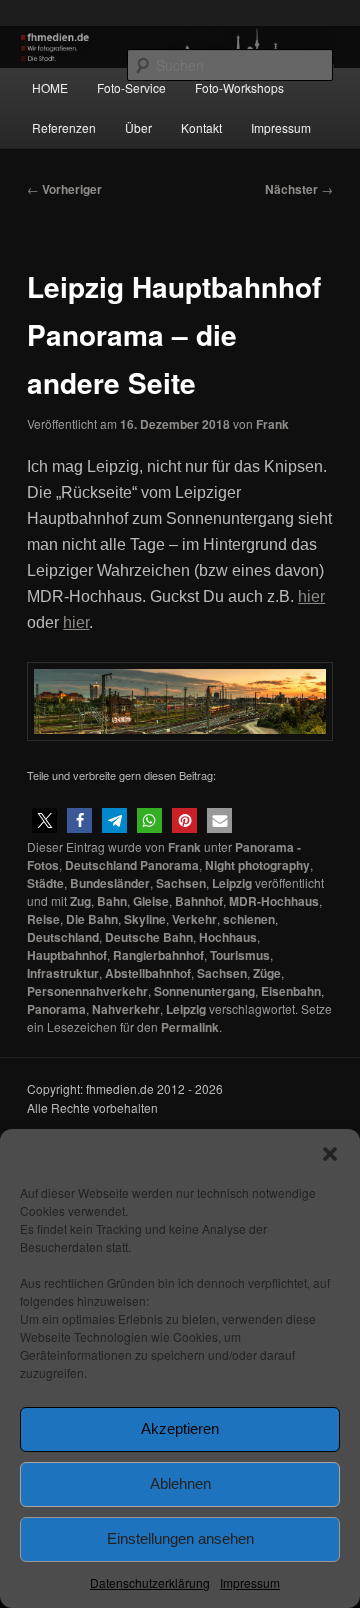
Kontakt (201, 127)
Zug (80, 901)
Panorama (56, 1009)
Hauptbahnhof (67, 955)
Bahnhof (199, 901)
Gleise (151, 901)
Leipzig (232, 883)
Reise (43, 919)
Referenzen (64, 127)
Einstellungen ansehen (180, 1538)
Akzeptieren (180, 1428)
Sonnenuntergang (204, 991)
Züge (267, 973)
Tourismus (240, 955)
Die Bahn (92, 919)
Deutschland (63, 937)
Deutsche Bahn (149, 937)
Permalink (190, 1027)
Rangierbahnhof (158, 955)
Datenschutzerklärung (150, 1582)
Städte (45, 883)
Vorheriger (64, 189)
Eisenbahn (291, 991)
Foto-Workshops (239, 87)
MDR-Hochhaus (274, 901)
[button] (330, 1154)
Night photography (257, 865)
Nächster (299, 189)
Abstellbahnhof (148, 973)
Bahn (112, 901)
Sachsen (181, 883)
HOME (50, 87)
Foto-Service (131, 87)
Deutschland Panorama (132, 865)
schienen (249, 919)
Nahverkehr (126, 1009)
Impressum (250, 1582)
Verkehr (194, 919)
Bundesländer (110, 883)
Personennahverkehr (87, 991)
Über (138, 127)
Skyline (145, 919)
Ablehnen (180, 1483)
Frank (272, 424)
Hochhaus (228, 937)
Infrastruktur (63, 973)
